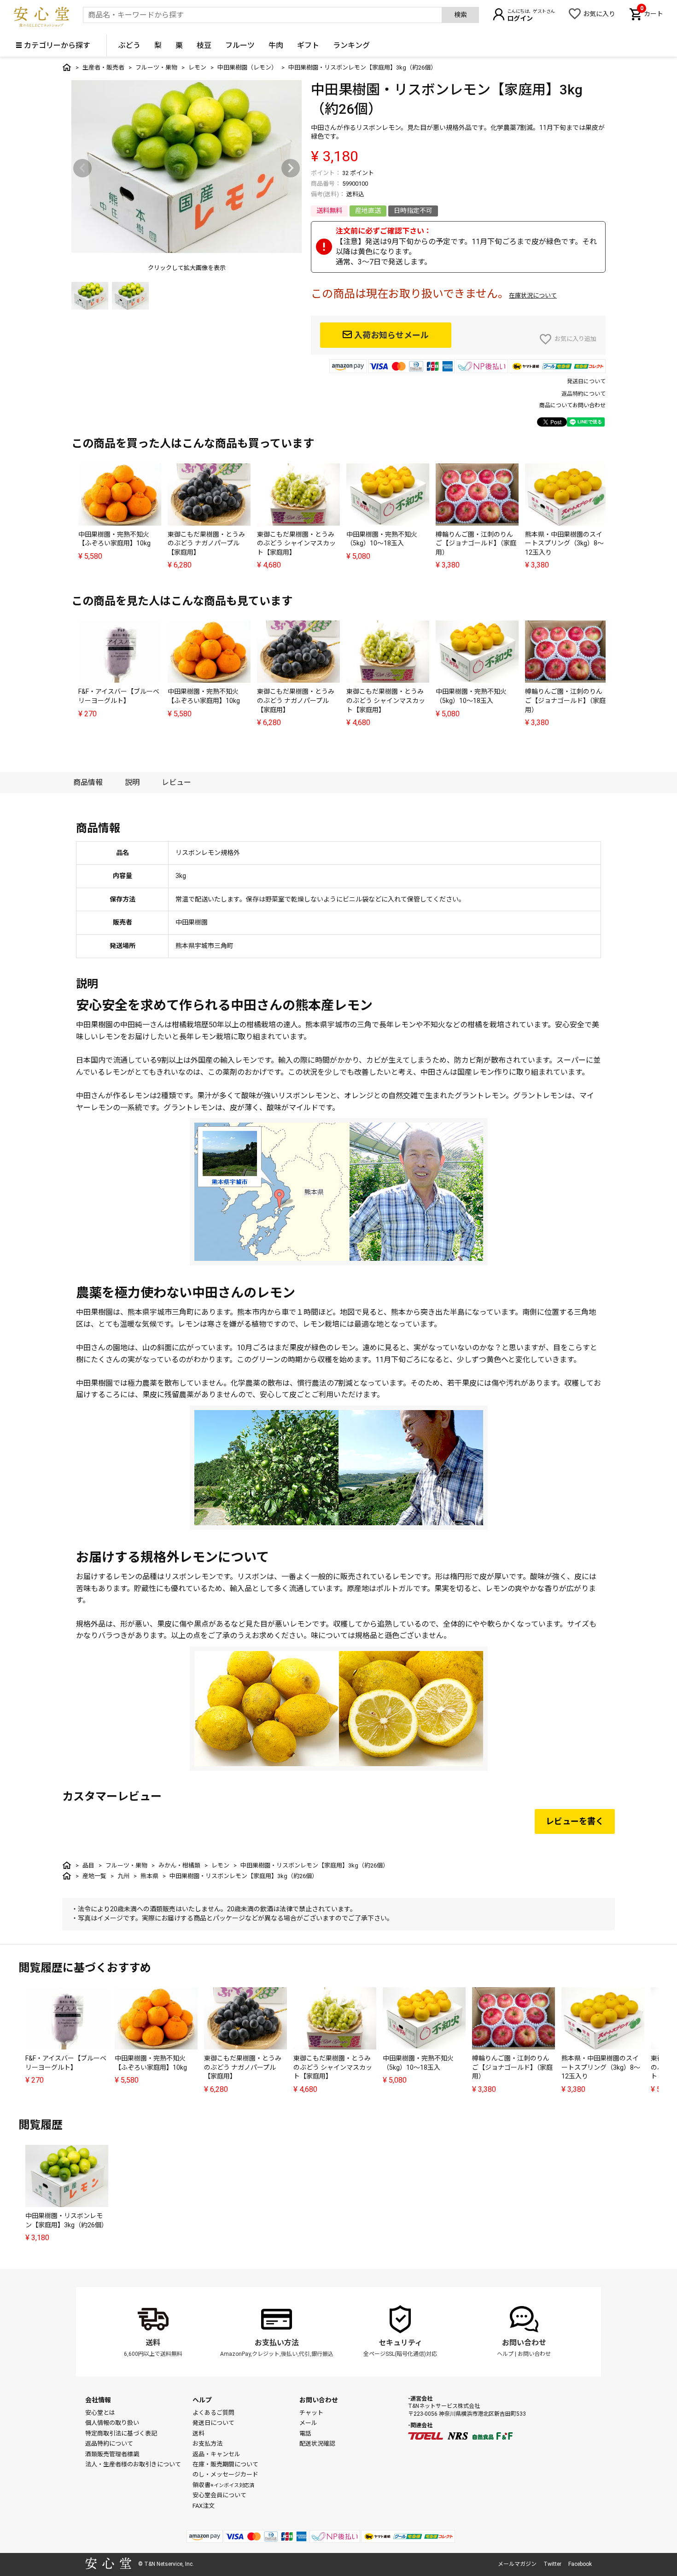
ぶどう (129, 45)
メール (308, 2423)
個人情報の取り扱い (112, 2423)
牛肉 (276, 45)
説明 (132, 782)
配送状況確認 (317, 2444)
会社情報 (98, 2400)
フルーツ (240, 45)
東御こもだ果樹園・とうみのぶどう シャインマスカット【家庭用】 (296, 543)
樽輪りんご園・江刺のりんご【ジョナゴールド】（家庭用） (476, 543)
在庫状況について (533, 296)
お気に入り (599, 14)
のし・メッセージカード (225, 2474)
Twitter (552, 2564)
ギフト (308, 45)
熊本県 (149, 1876)
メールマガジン (517, 2564)
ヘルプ (505, 2354)
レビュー (176, 782)
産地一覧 (94, 1876)
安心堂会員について (219, 2495)
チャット (311, 2413)
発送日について (586, 381)
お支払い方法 (277, 2343)
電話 (305, 2433)
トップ (67, 67)
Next (291, 168)
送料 (153, 2343)
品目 (88, 1865)
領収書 (223, 2485)
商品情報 (88, 782)
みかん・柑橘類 (179, 1865)
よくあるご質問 (213, 2413)
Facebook (580, 2564)
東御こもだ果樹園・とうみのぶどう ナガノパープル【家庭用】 (206, 543)
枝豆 (204, 45)
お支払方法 (207, 2444)
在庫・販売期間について (225, 2464)
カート (652, 13)
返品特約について (584, 394)
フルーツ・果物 (156, 67)
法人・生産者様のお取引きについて (133, 2464)
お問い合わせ (524, 2343)
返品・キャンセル (216, 2454)
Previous (82, 168)
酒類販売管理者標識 (112, 2454)
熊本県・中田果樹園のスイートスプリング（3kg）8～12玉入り (564, 543)
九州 (123, 1876)
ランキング (351, 45)
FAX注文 (204, 2506)
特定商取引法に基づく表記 (121, 2433)
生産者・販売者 (103, 67)
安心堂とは (100, 2413)
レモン (197, 67)
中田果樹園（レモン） (247, 67)
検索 (461, 15)
